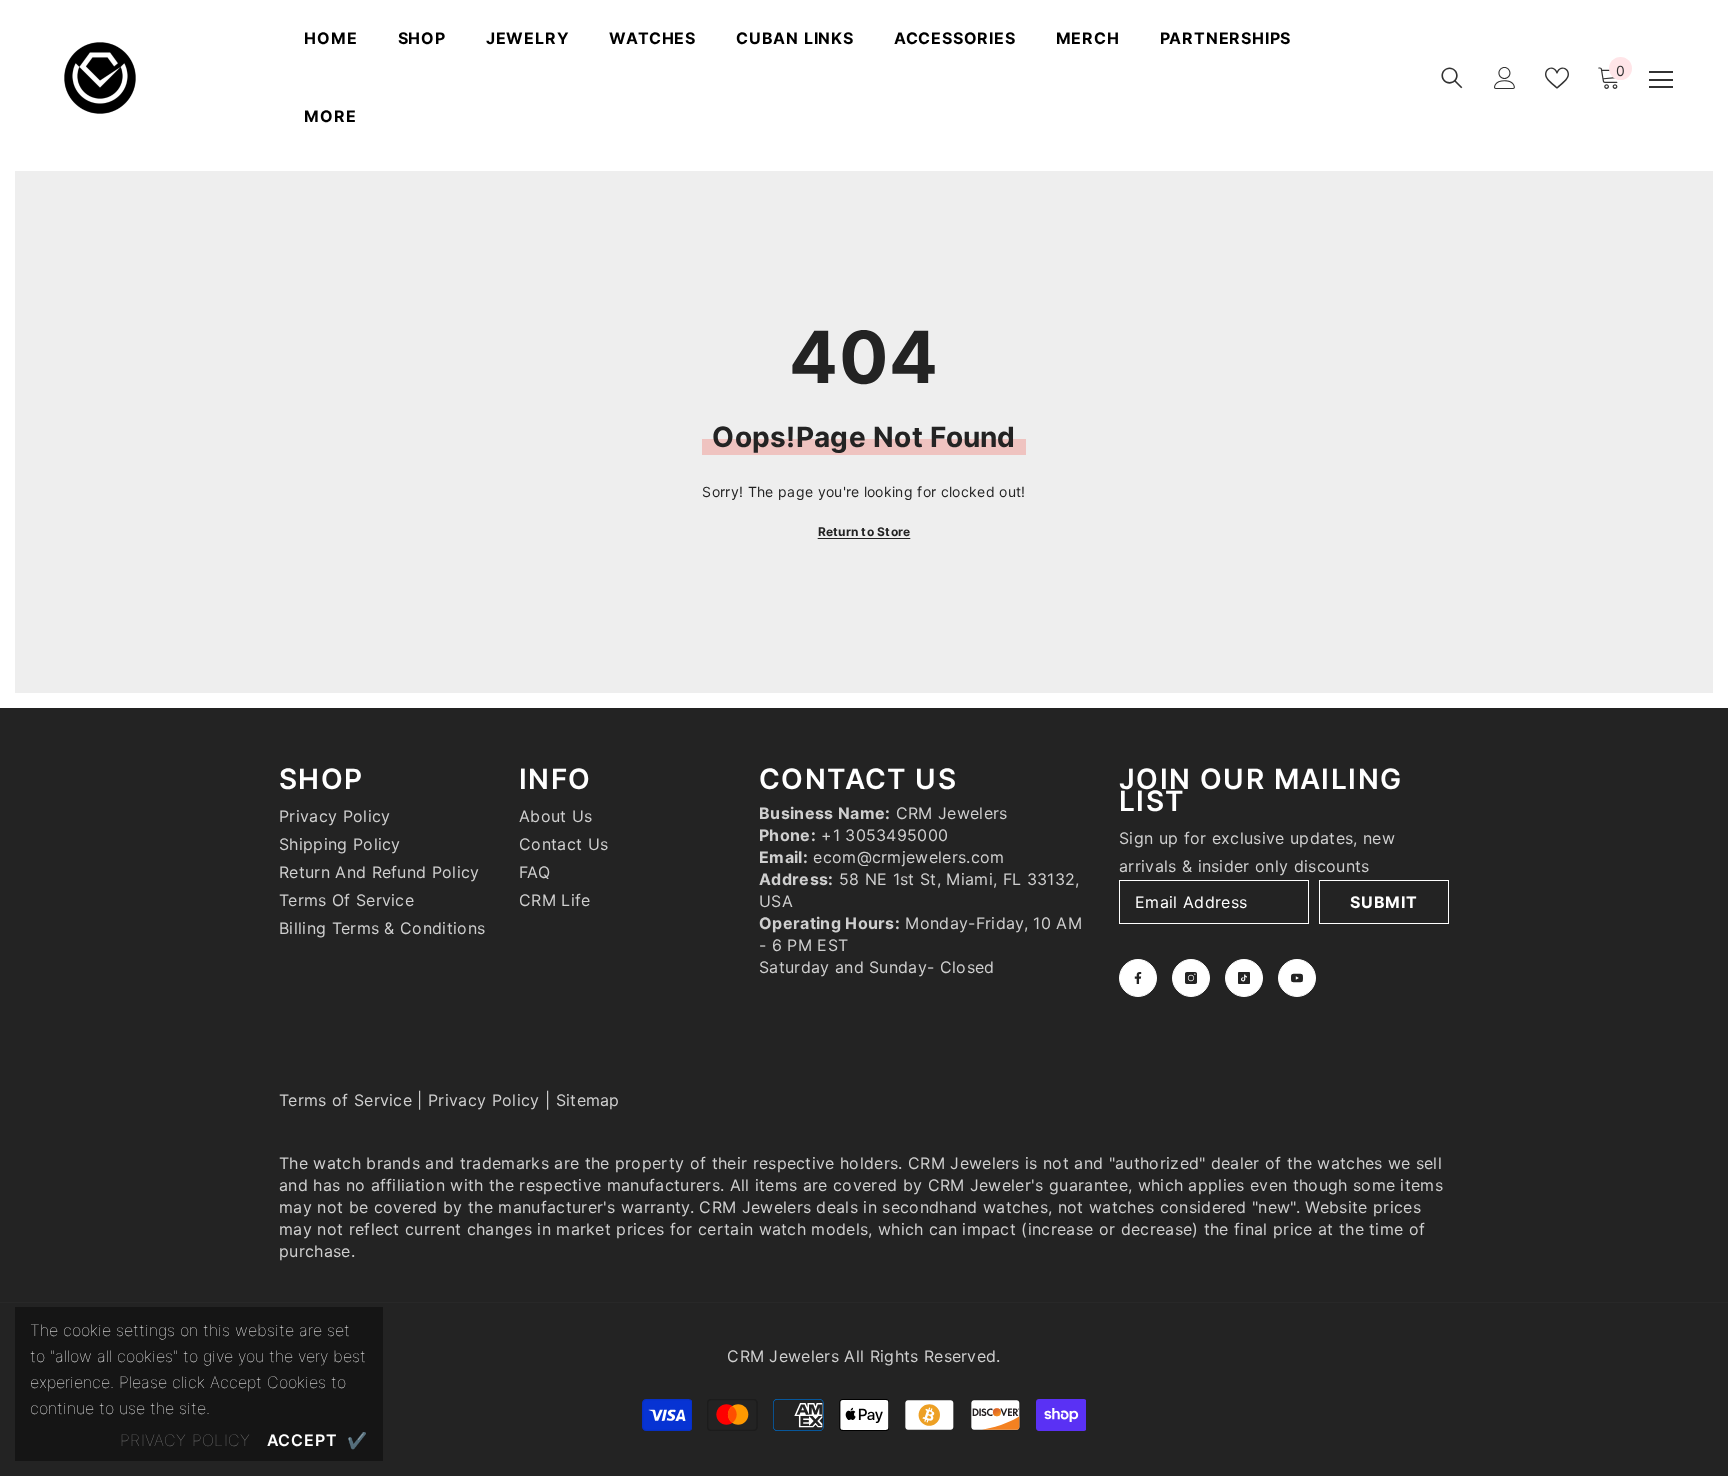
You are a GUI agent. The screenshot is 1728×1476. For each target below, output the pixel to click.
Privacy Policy (483, 1100)
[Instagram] (1191, 978)
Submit (1384, 902)
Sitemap (588, 1100)
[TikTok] (1244, 978)
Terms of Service (345, 1100)
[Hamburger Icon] (1661, 80)
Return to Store (864, 531)
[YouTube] (1297, 978)
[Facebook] (1138, 978)
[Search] (1452, 78)
